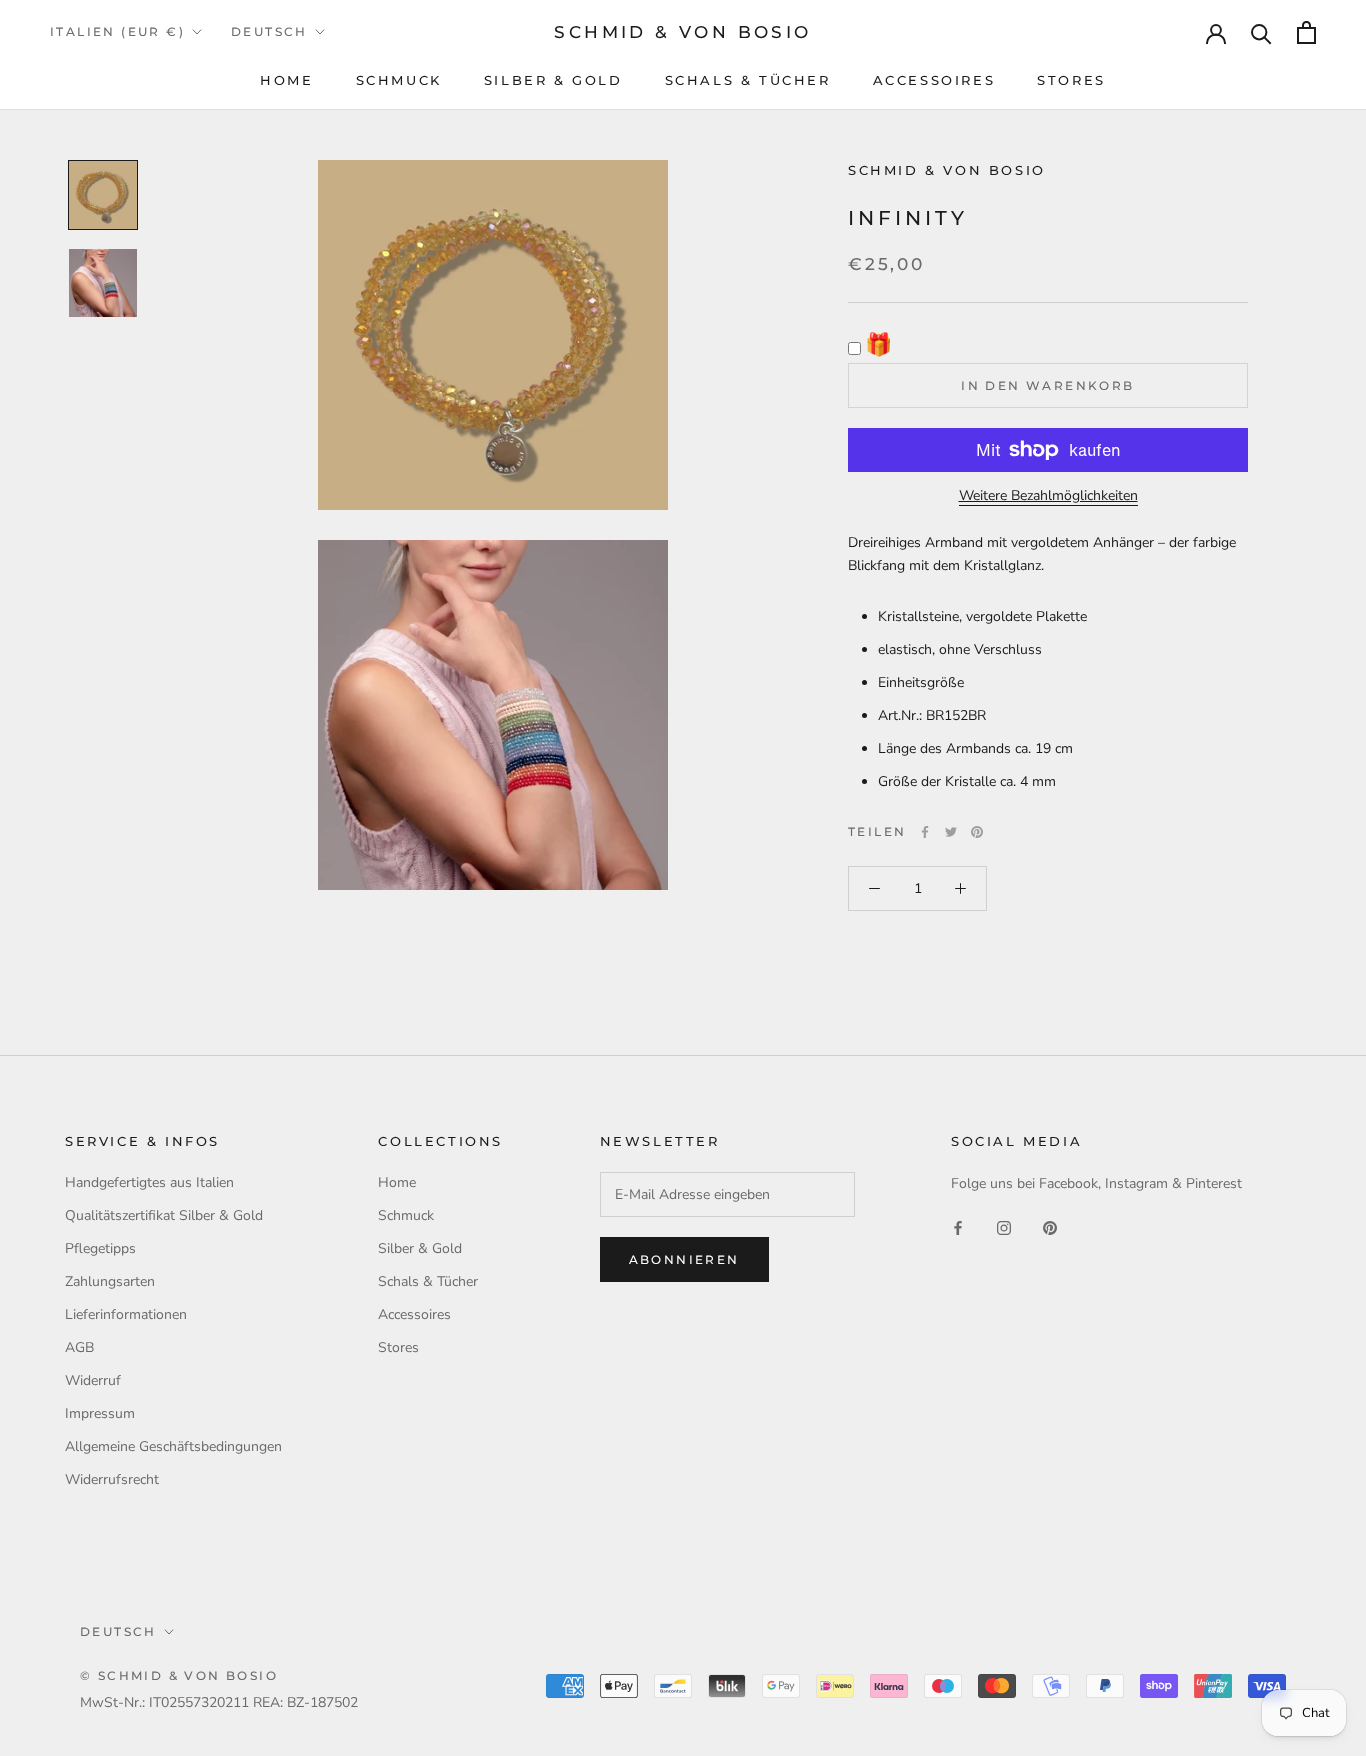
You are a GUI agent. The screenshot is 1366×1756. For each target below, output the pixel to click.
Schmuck (399, 80)
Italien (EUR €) (117, 31)
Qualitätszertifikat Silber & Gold (164, 1215)
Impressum (100, 1413)
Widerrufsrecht (112, 1479)
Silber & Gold (553, 80)
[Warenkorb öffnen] (1306, 32)
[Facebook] (925, 832)
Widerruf (93, 1380)
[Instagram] (1004, 1227)
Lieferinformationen (126, 1314)
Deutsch (269, 31)
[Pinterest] (977, 832)
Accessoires (934, 80)
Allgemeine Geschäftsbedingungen (173, 1446)
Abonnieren (684, 1259)
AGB (79, 1347)
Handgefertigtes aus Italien (149, 1182)
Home (286, 80)
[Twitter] (951, 832)
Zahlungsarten (110, 1281)
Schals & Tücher (748, 80)
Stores (1071, 80)
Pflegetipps (100, 1248)
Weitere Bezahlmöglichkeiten (1048, 495)
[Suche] (1261, 32)
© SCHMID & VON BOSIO (179, 1675)
